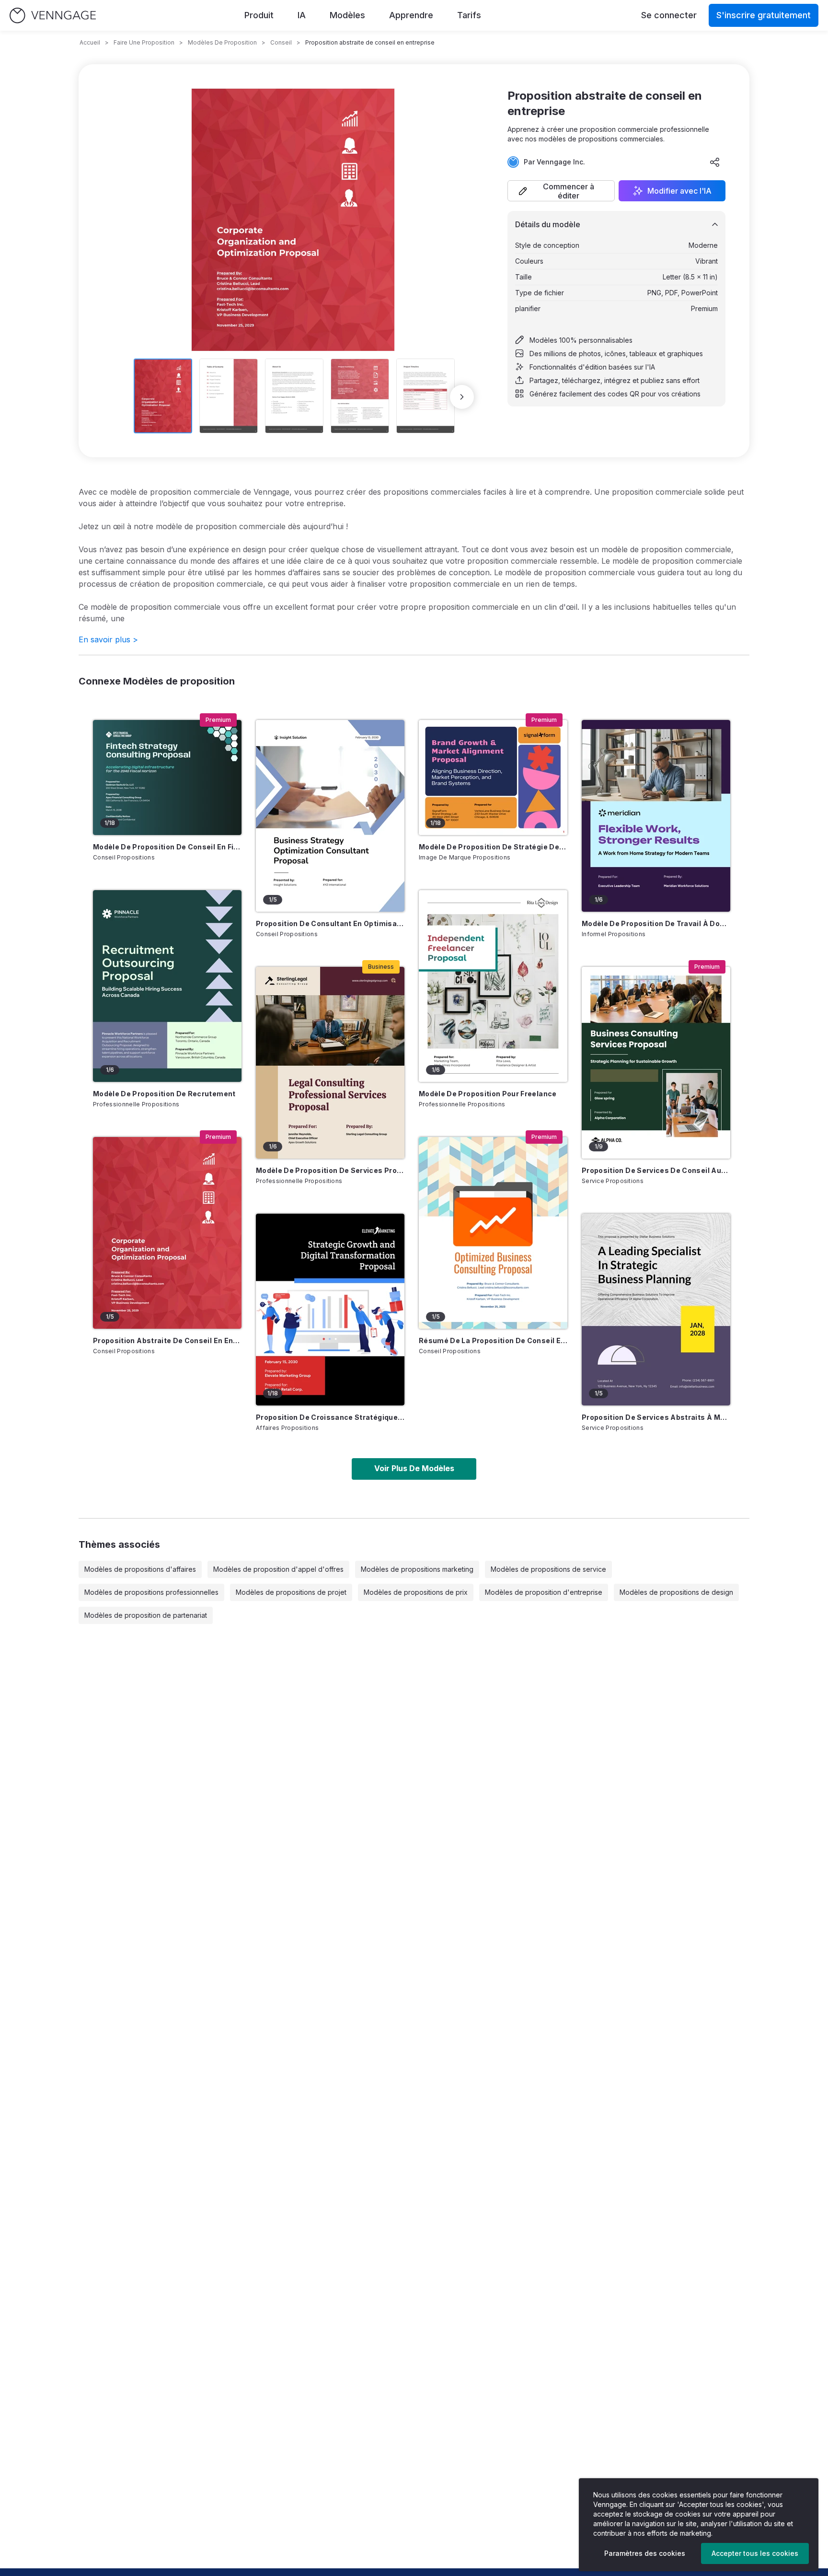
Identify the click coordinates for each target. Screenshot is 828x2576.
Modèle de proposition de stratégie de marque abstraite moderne (493, 847)
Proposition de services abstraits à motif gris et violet (656, 1417)
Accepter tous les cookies (755, 2553)
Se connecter (669, 15)
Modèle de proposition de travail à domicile (656, 923)
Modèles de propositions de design (676, 1592)
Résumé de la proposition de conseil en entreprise (493, 1340)
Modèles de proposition (222, 42)
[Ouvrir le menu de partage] (715, 162)
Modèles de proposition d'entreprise (544, 1592)
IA (302, 15)
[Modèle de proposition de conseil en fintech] (167, 777)
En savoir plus (108, 639)
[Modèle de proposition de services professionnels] (330, 1063)
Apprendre (411, 15)
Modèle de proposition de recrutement (164, 1094)
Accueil (90, 42)
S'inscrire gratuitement (764, 15)
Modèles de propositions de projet (291, 1592)
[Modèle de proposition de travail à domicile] (656, 816)
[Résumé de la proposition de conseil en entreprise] (493, 1233)
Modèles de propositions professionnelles (151, 1592)
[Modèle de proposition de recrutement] (167, 986)
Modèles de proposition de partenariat (146, 1615)
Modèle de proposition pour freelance (488, 1094)
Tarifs (469, 15)
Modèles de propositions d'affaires (140, 1569)
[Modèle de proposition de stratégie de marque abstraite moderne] (493, 777)
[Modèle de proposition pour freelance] (493, 986)
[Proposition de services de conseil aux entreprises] (656, 1063)
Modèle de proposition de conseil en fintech (167, 847)
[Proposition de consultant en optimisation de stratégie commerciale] (330, 816)
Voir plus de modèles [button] (414, 1468)
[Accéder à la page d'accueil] (53, 16)
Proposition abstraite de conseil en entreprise (167, 1340)
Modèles (347, 15)
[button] (561, 191)
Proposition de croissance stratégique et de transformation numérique (330, 1417)
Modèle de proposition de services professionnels (330, 1170)
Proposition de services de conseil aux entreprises (656, 1170)
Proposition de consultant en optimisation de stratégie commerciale (330, 923)
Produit (259, 15)
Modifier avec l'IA (679, 191)
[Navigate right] (462, 397)
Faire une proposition (144, 42)
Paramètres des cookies (645, 2553)
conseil (281, 42)
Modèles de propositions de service (548, 1569)
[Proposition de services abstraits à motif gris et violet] (656, 1310)
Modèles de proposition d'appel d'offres (278, 1569)
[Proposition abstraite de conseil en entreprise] (167, 1233)
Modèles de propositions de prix (416, 1592)
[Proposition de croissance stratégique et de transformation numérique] (330, 1310)
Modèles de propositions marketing (417, 1569)
